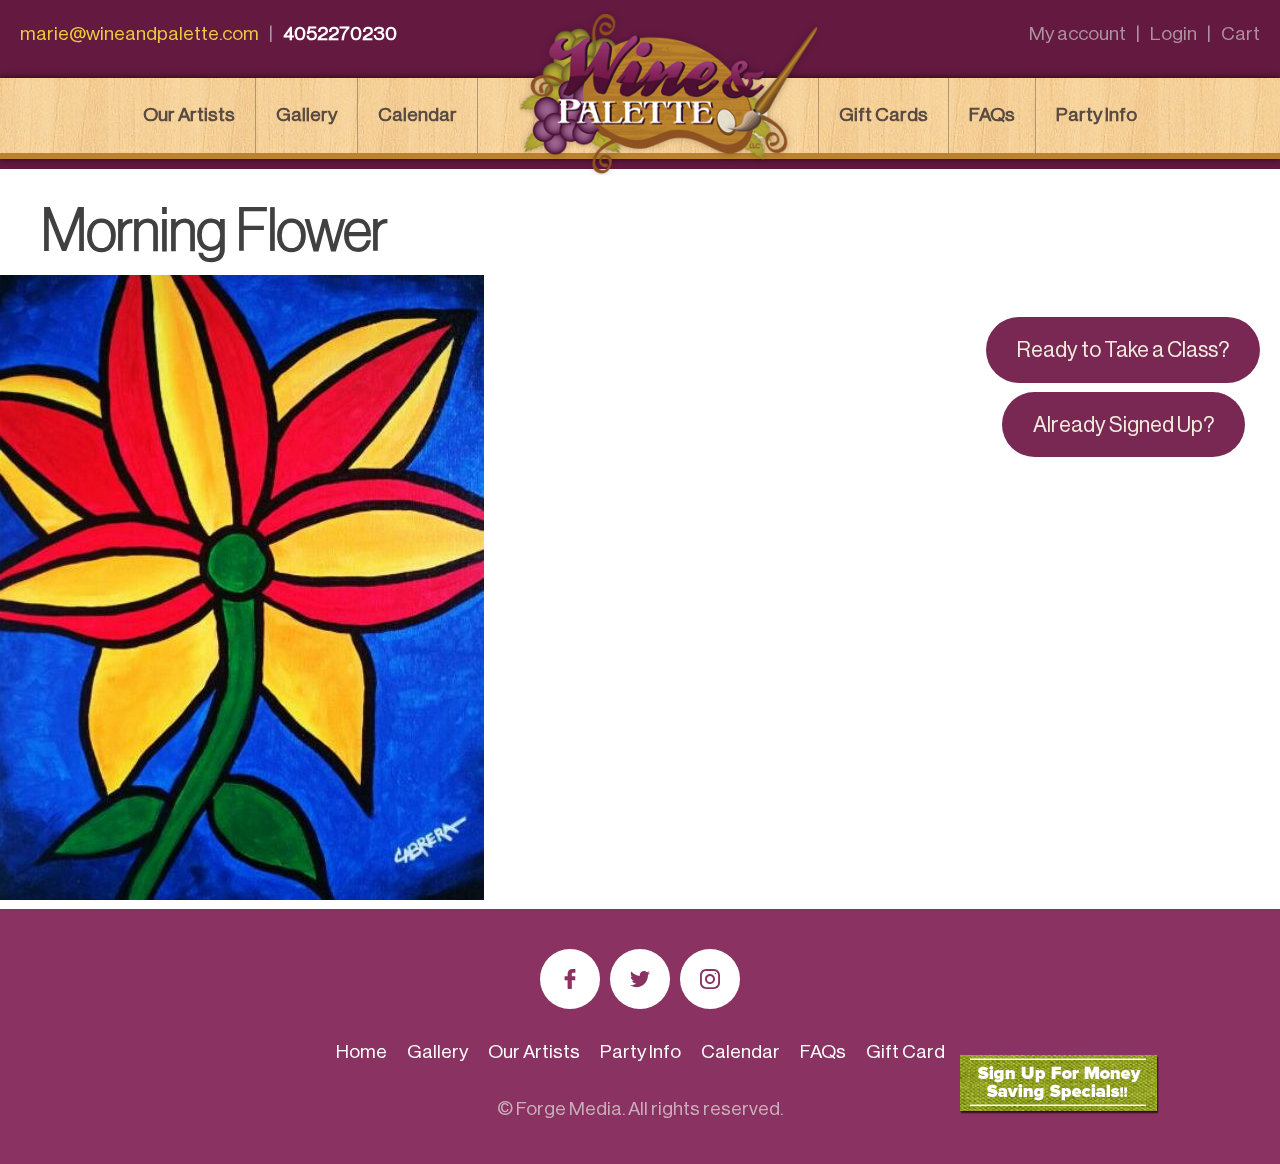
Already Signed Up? (1123, 425)
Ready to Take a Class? (1123, 350)
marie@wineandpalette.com (139, 33)
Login (1173, 33)
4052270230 (340, 33)
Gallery (306, 114)
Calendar (417, 114)
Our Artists (189, 114)
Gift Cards (883, 114)
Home (361, 1051)
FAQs (992, 114)
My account (1077, 33)
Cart (1240, 33)
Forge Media (569, 1108)
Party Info (1096, 114)
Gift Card (905, 1051)
